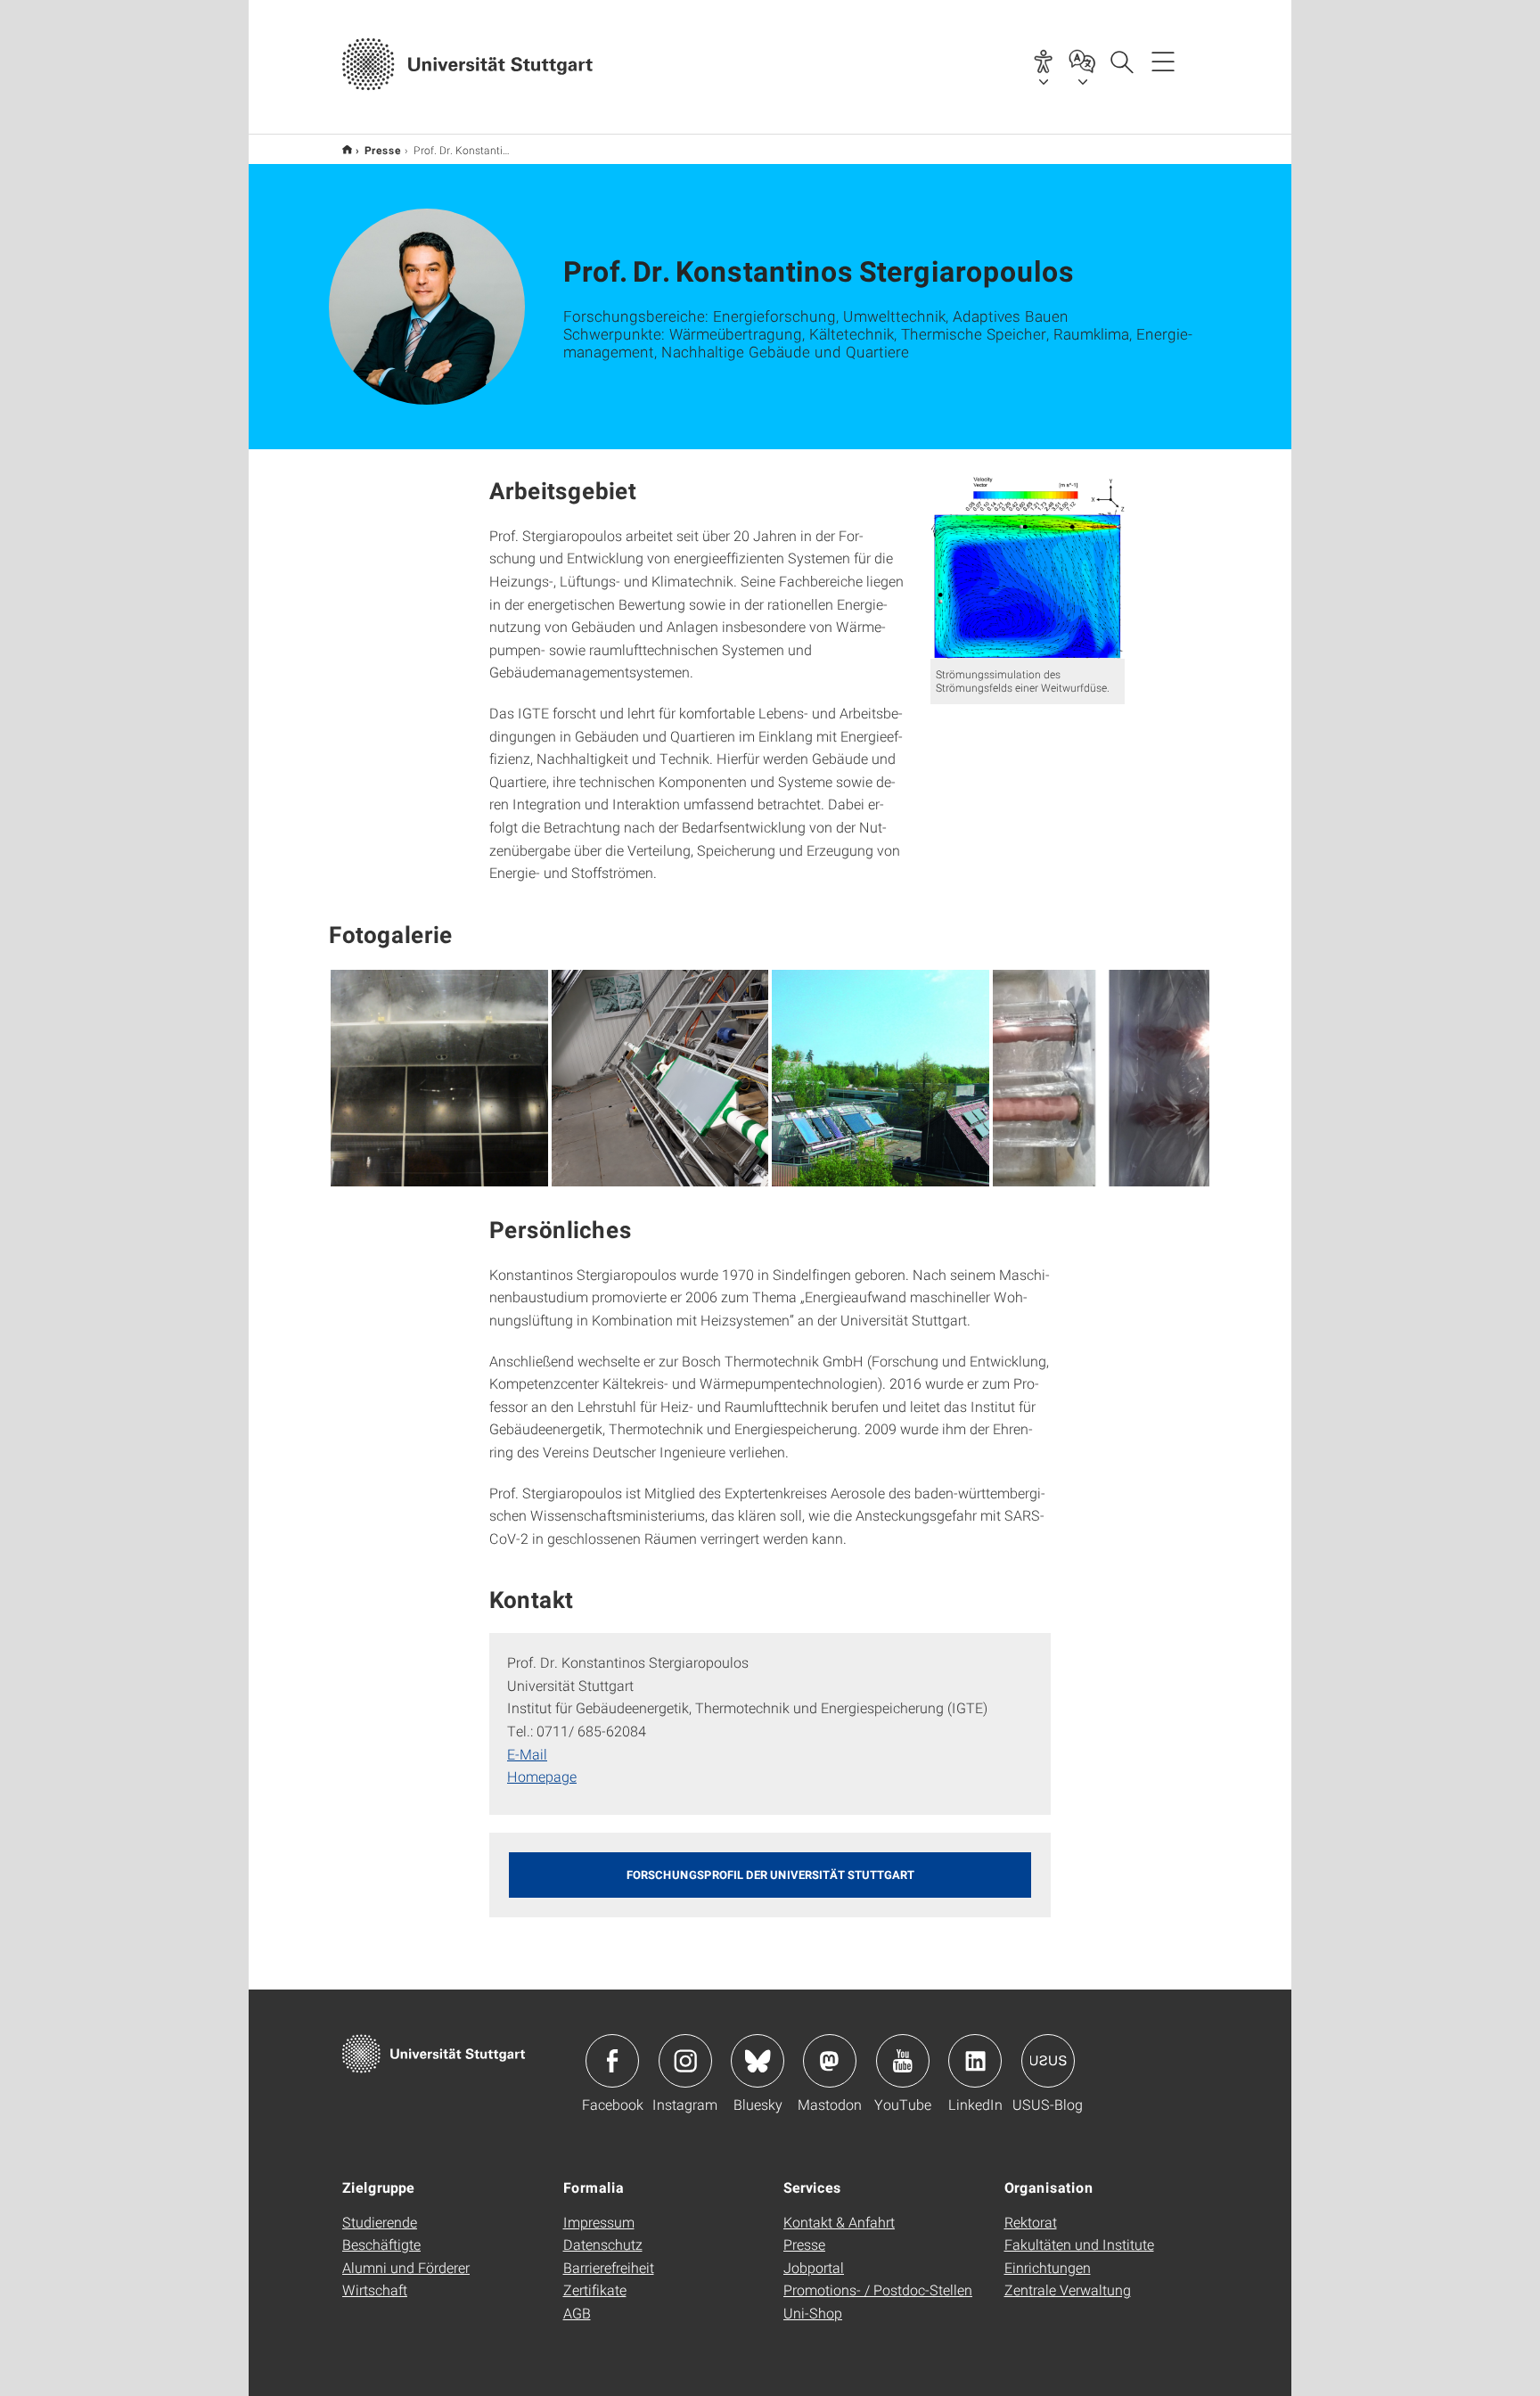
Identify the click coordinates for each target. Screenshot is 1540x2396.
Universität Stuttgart (347, 149)
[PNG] (439, 1079)
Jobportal (814, 2267)
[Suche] (1121, 61)
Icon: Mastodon (830, 2061)
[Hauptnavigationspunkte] (1163, 61)
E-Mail (527, 1754)
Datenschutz (603, 2244)
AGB (577, 2313)
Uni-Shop (813, 2313)
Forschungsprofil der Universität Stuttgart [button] (770, 1875)
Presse (383, 150)
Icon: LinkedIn (975, 2061)
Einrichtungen (1048, 2267)
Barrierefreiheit (609, 2267)
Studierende (380, 2222)
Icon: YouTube (903, 2061)
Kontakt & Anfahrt (839, 2222)
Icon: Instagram (685, 2061)
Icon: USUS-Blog (1048, 2061)
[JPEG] (660, 1079)
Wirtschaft (375, 2289)
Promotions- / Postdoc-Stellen (878, 2289)
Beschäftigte (381, 2244)
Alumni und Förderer (406, 2267)
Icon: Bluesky (758, 2061)
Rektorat (1031, 2222)
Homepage (542, 1776)
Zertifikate (595, 2289)
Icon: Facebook (612, 2061)
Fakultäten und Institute (1079, 2244)
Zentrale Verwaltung (1068, 2289)
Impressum (599, 2222)
